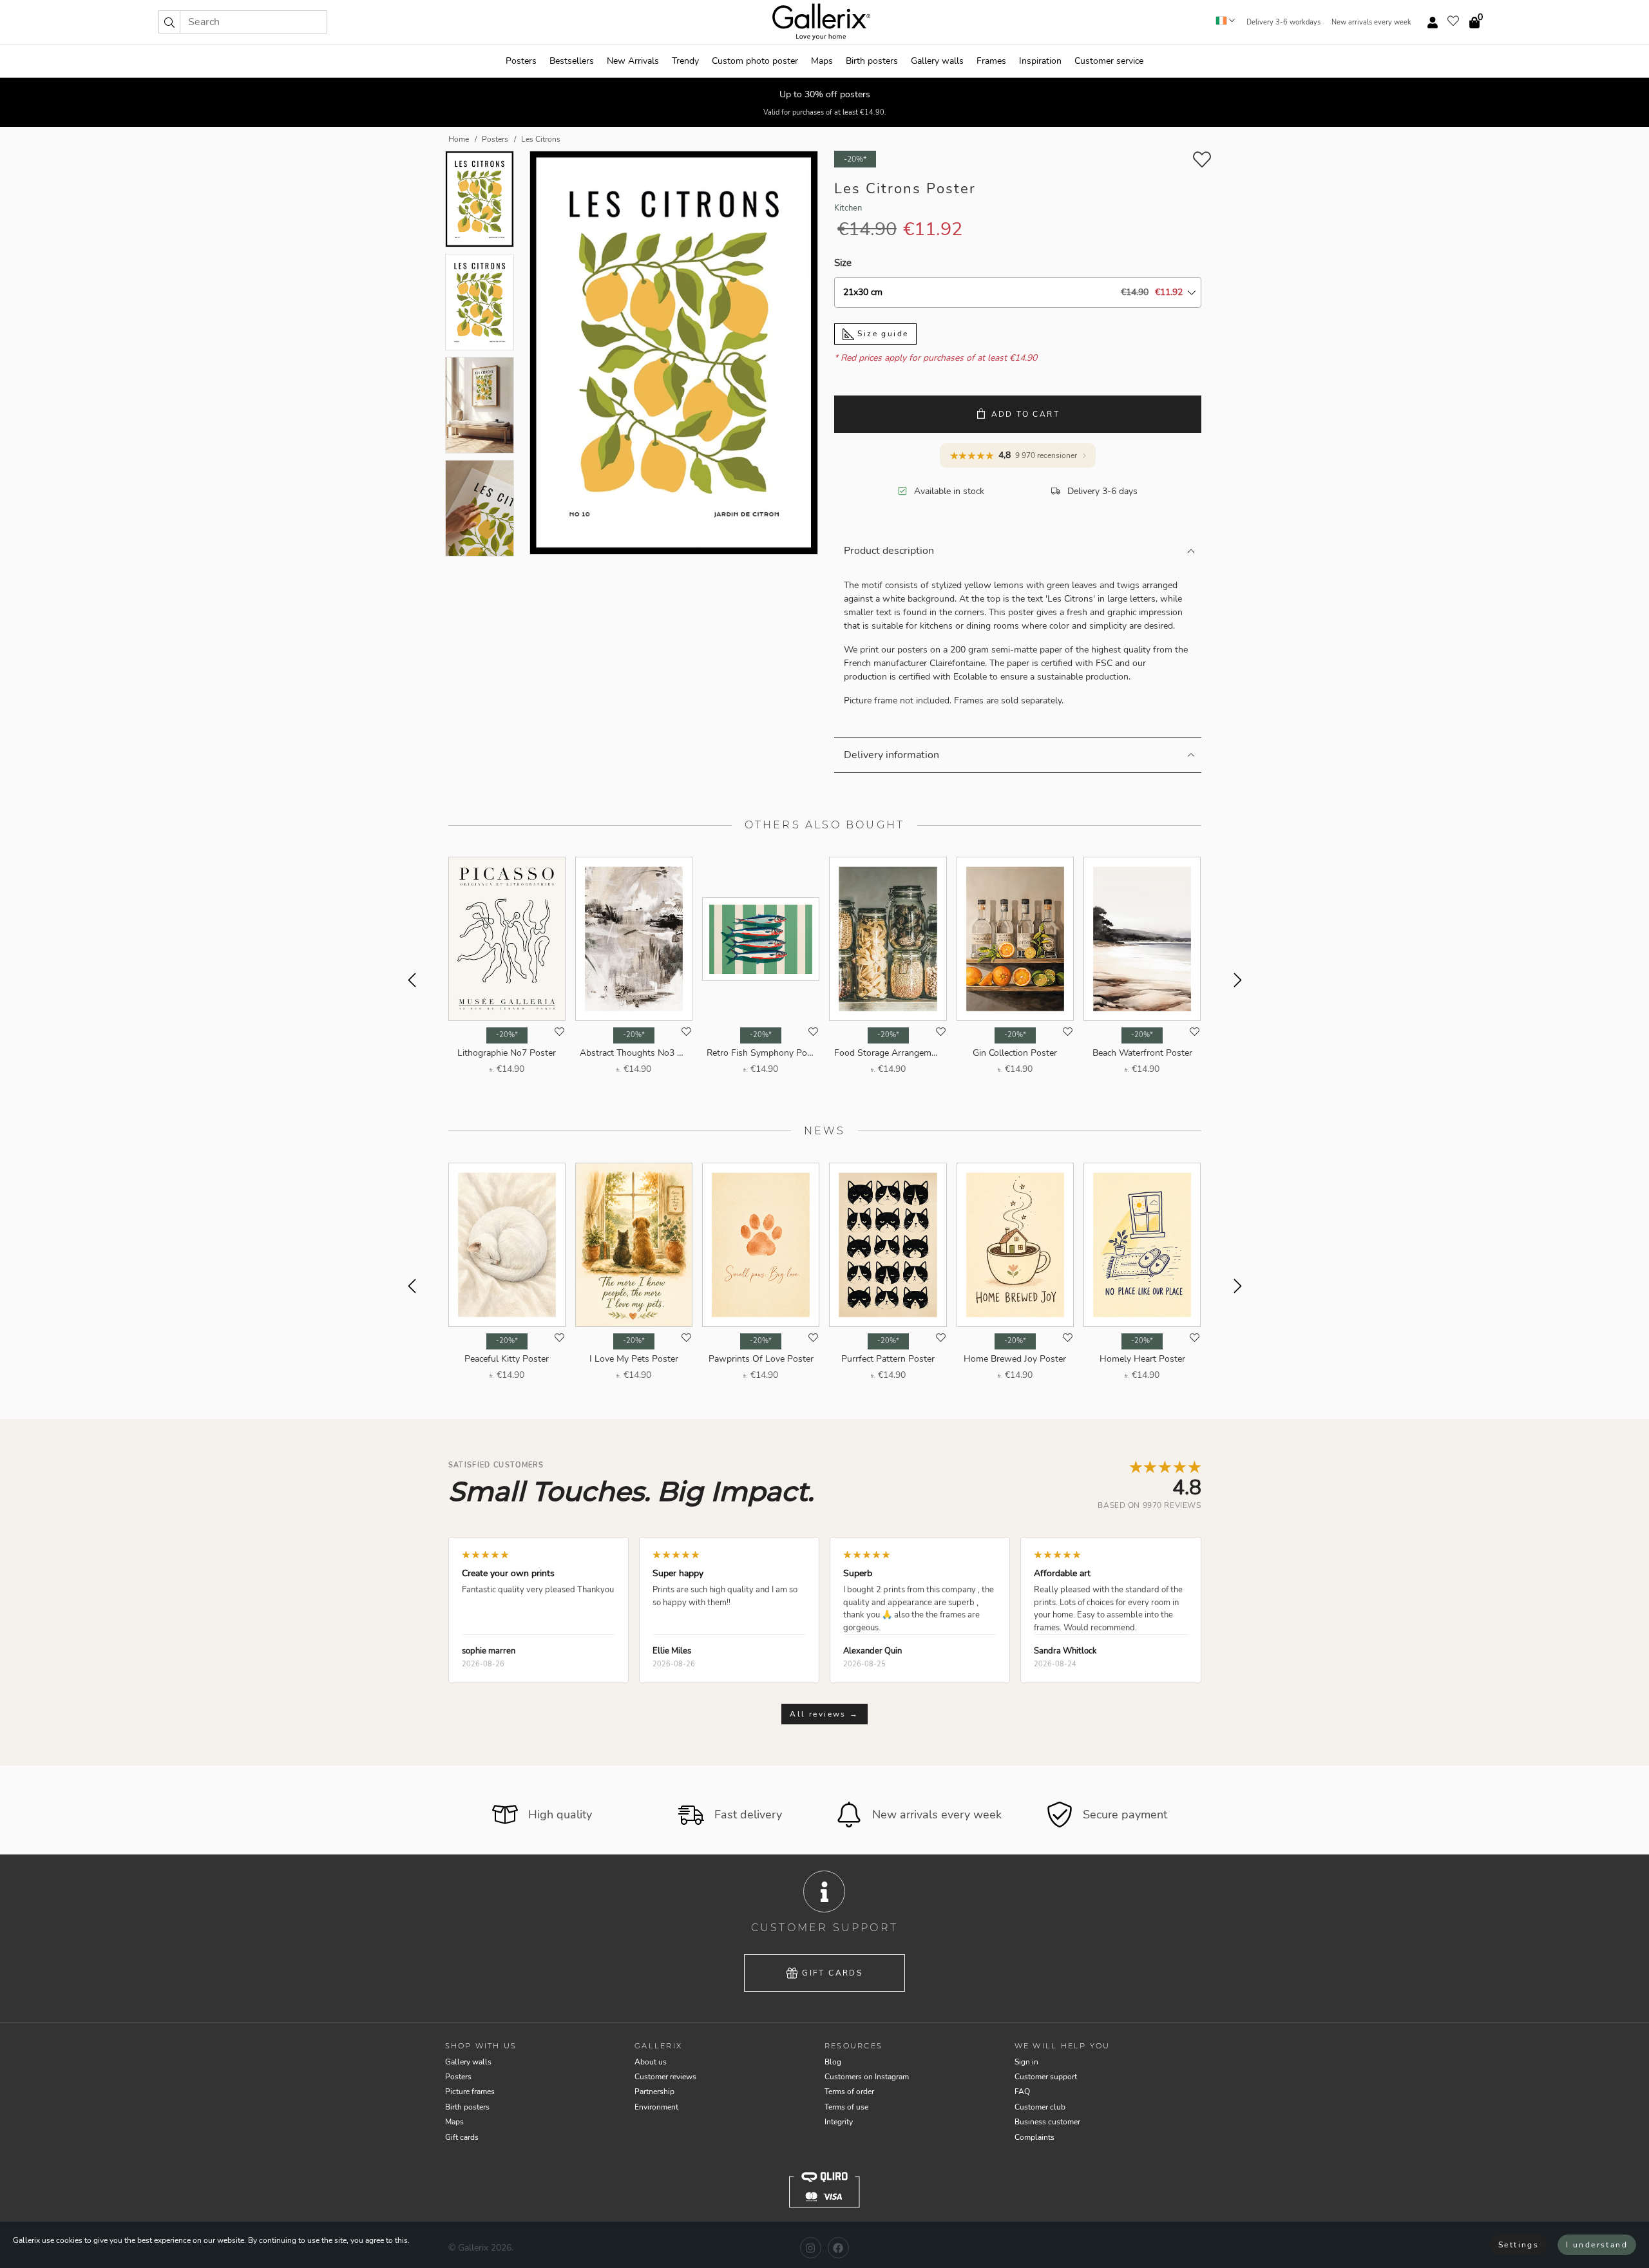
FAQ (1022, 2092)
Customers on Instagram (867, 2077)
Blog (833, 2062)
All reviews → (824, 1714)
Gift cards (832, 1973)
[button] (169, 22)
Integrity (839, 2122)
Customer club (1040, 2107)
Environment (656, 2107)
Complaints (1034, 2137)
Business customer (1047, 2122)
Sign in (1026, 2062)
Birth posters (872, 61)
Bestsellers (572, 61)
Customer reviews (665, 2077)
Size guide (881, 334)
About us (651, 2062)
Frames (991, 61)
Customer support (1046, 2077)
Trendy (685, 61)
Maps (822, 61)
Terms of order (849, 2092)
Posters (521, 61)
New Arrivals (633, 61)
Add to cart (1025, 414)
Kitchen (848, 208)
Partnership (654, 2092)
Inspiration (1040, 61)
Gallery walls (937, 61)
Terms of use (846, 2107)
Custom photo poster (755, 61)
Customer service (1109, 61)
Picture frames (470, 2092)
